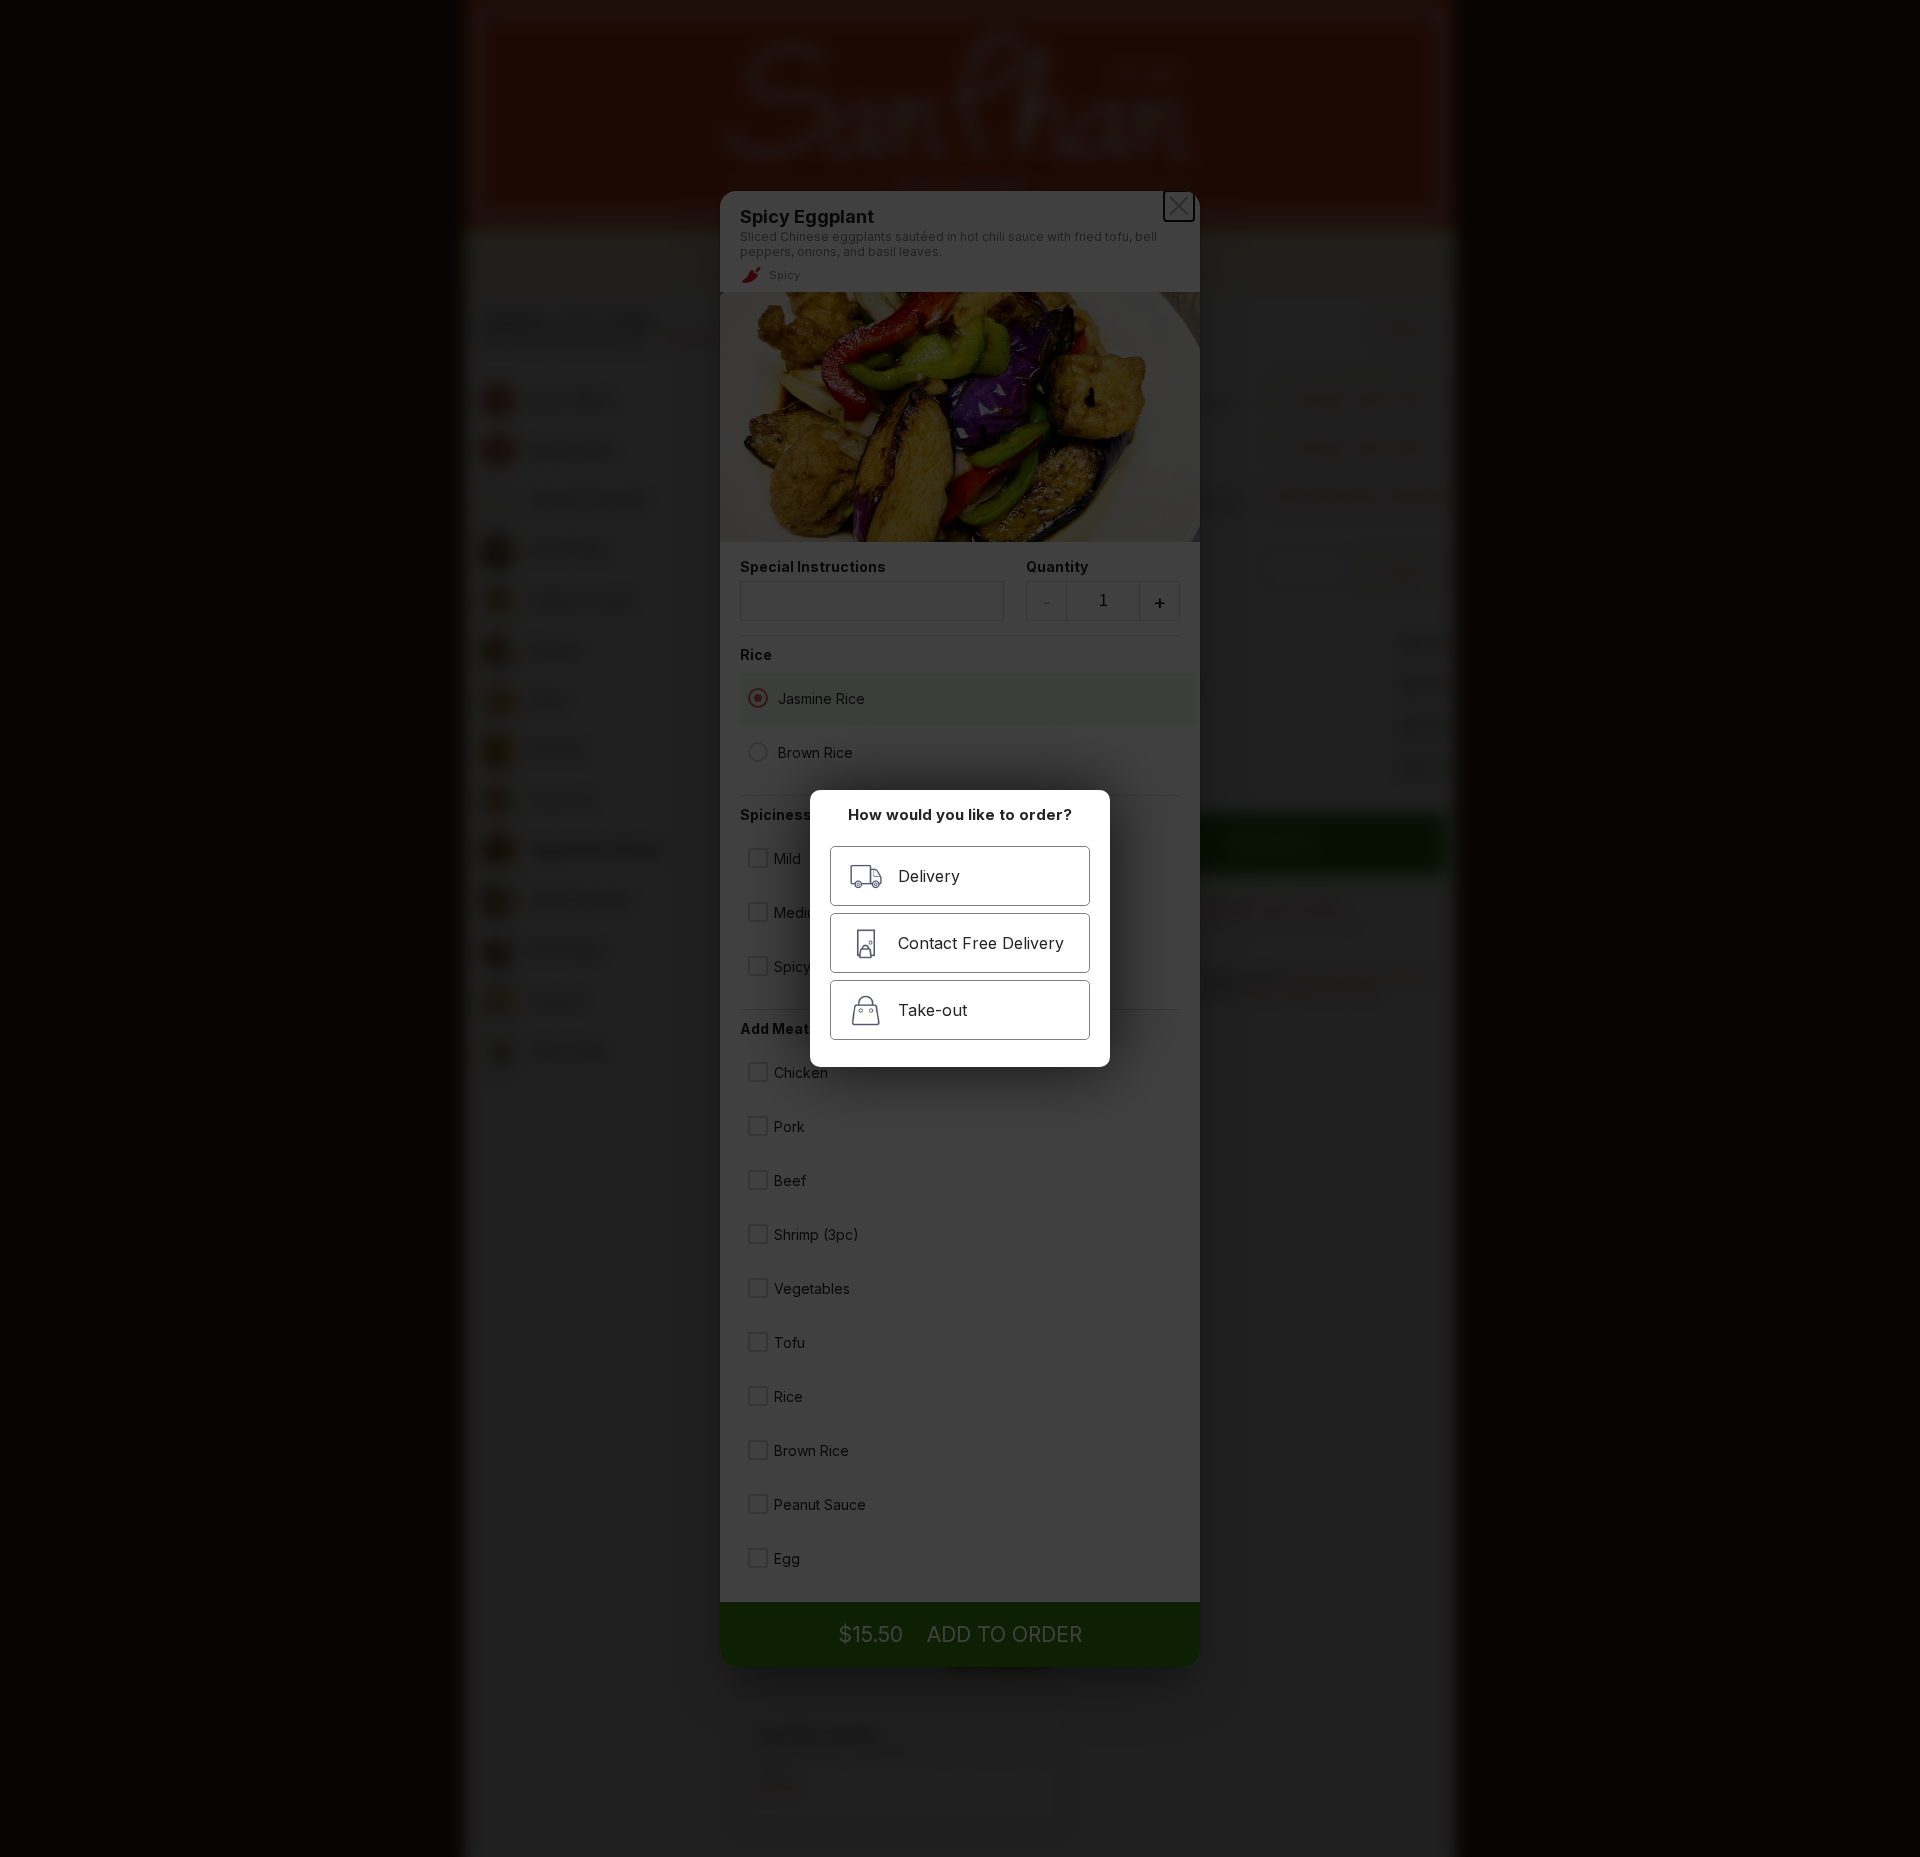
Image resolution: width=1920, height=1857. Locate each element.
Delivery (929, 876)
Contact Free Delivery (981, 943)
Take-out (932, 1010)
